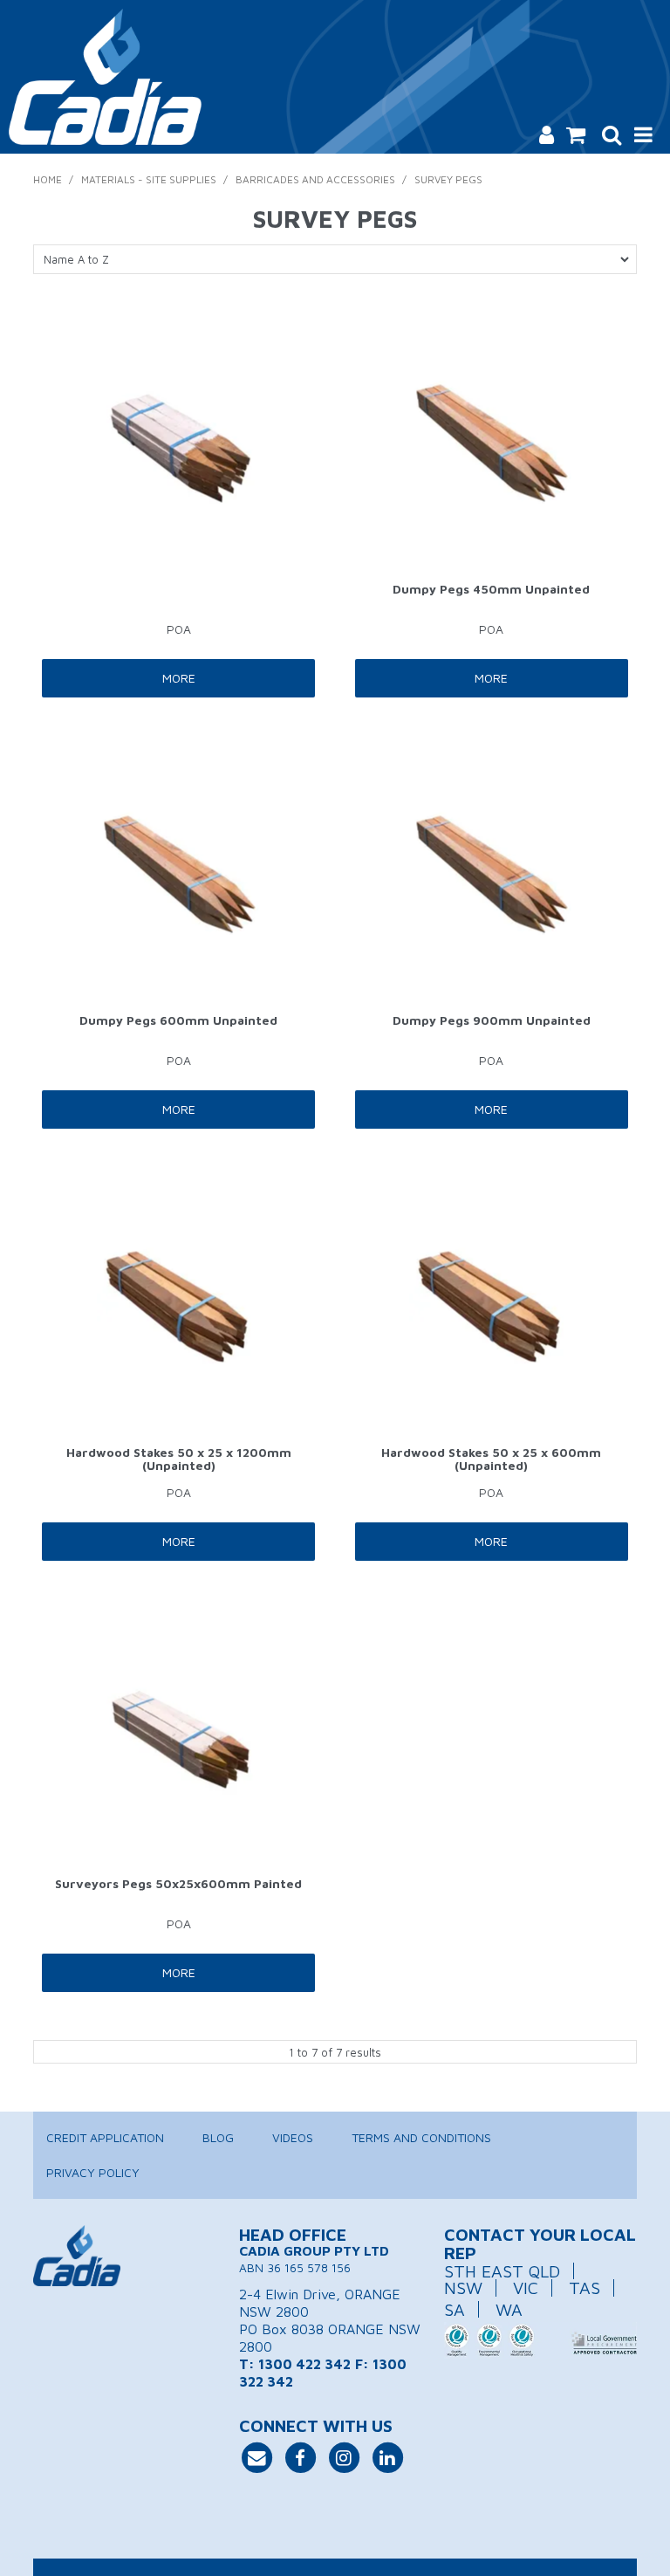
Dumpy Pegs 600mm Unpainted (178, 1020)
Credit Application (105, 2137)
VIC (526, 2287)
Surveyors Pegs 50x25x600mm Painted (178, 1883)
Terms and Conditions (421, 2137)
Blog (218, 2137)
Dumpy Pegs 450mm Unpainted (491, 589)
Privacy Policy (93, 2172)
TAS (585, 2287)
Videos (293, 2137)
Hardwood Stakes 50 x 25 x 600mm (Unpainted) (491, 1459)
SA (455, 2309)
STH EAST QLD (502, 2271)
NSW (463, 2287)
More (179, 678)
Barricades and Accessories (315, 179)
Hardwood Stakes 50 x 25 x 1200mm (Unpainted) (179, 1459)
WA (509, 2309)
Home (48, 179)
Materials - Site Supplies (149, 179)
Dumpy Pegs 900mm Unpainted (492, 1020)
